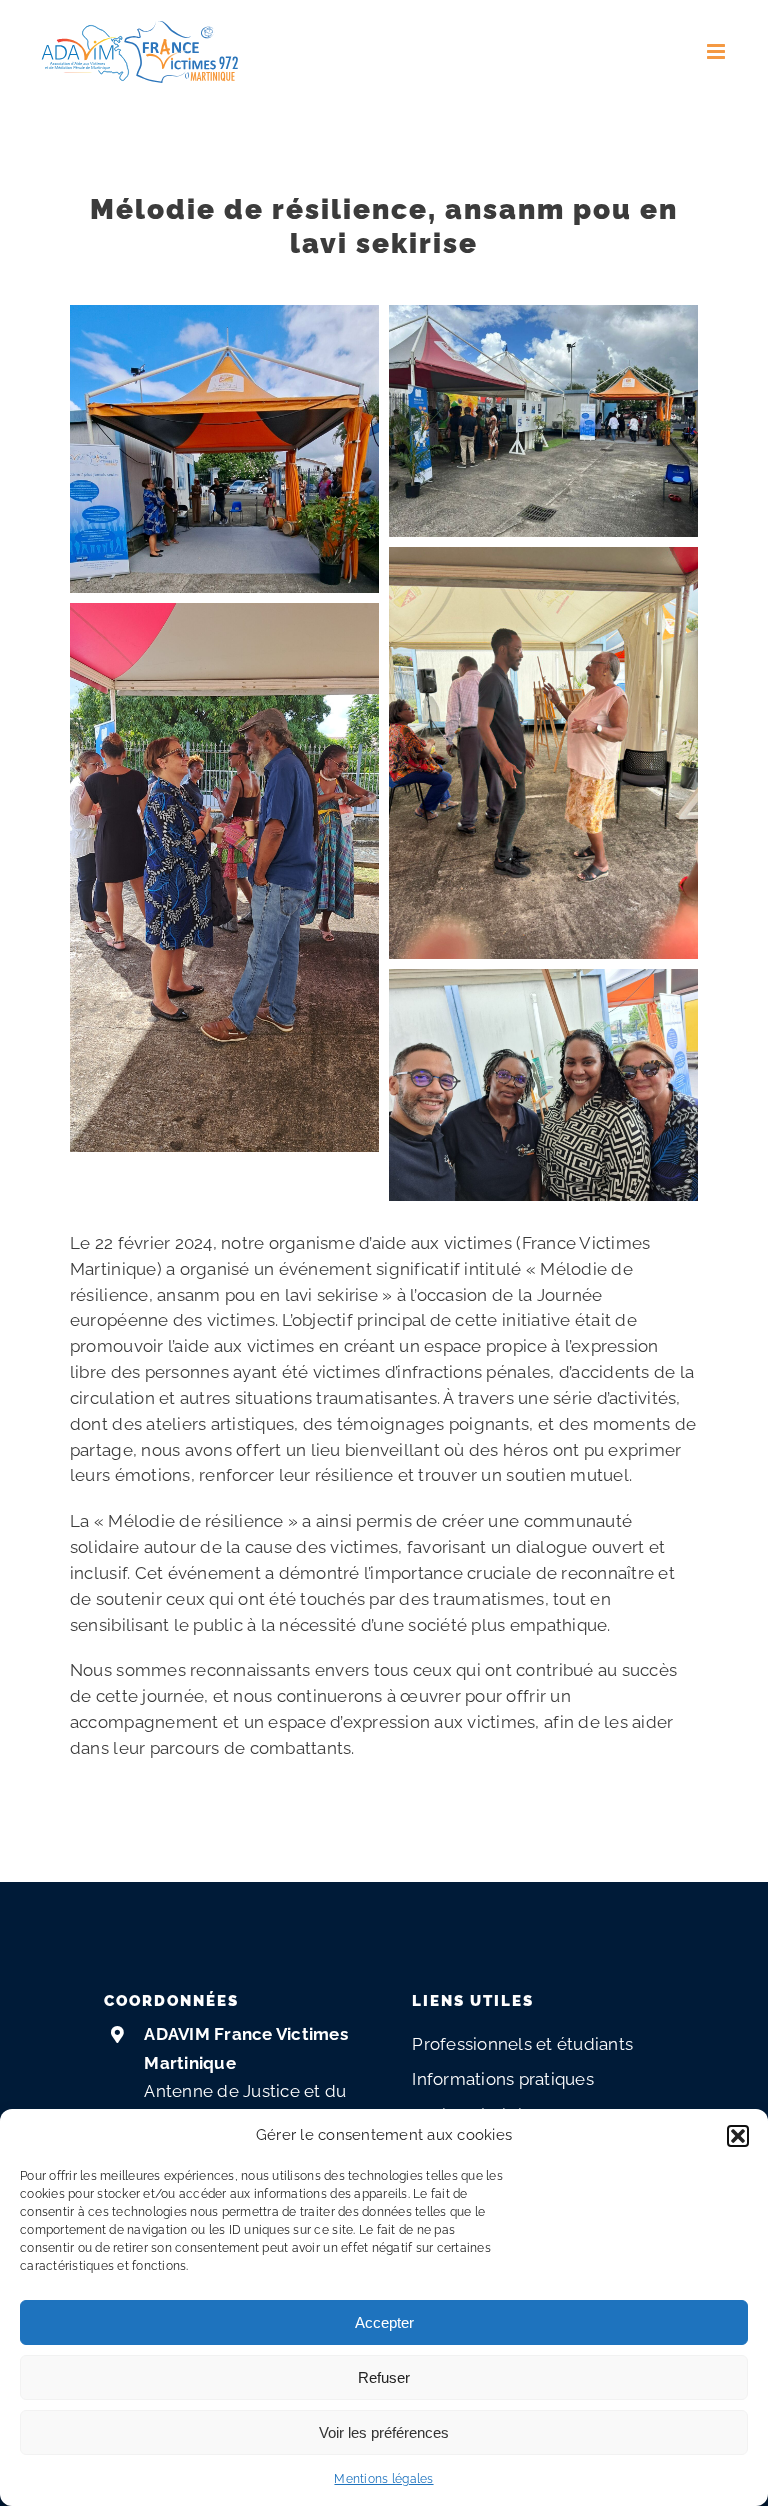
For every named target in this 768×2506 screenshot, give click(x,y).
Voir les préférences (384, 2432)
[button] (738, 2136)
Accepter (384, 2322)
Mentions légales (383, 2479)
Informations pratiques (503, 2079)
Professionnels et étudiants (522, 2044)
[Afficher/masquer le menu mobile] (717, 51)
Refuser (384, 2377)
